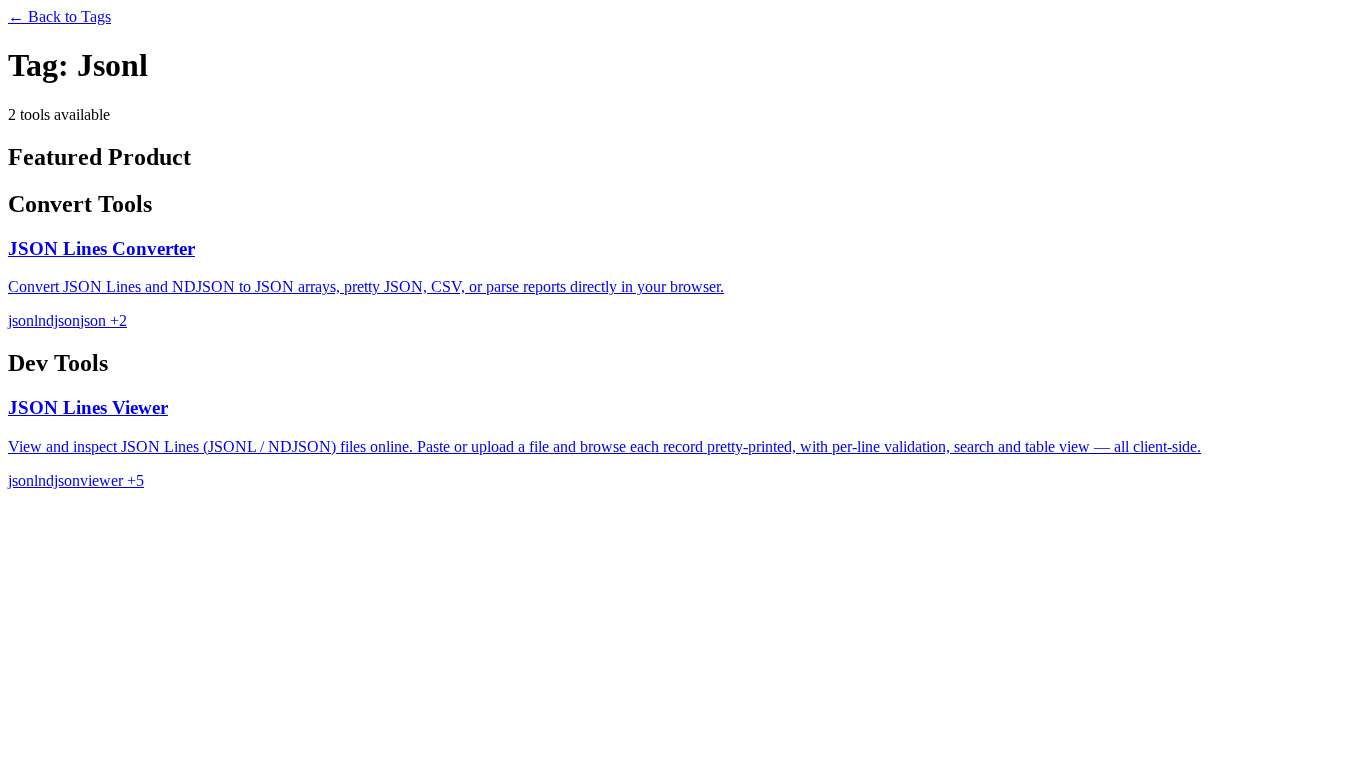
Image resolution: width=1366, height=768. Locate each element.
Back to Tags (59, 16)
